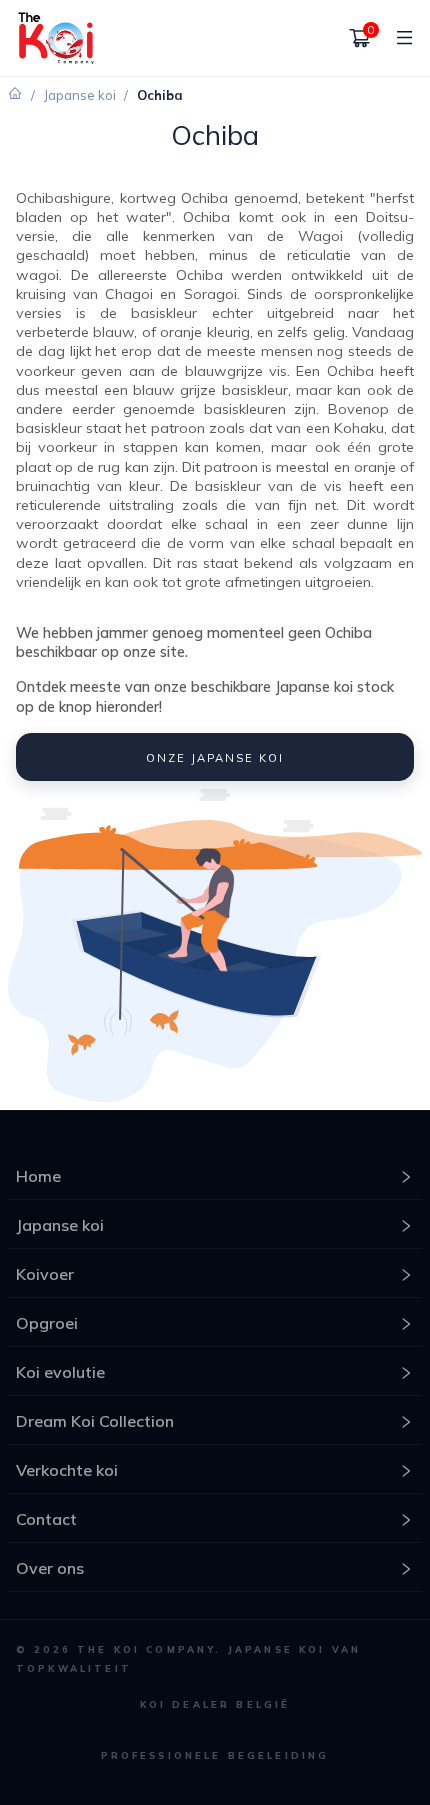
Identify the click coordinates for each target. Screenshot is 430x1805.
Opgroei (47, 1323)
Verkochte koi (67, 1470)
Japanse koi (80, 95)
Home (38, 1176)
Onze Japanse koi (215, 758)
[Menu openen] (397, 38)
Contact (46, 1519)
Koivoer (45, 1274)
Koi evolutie (60, 1372)
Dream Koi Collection (95, 1421)
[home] (56, 37)
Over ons (50, 1568)
